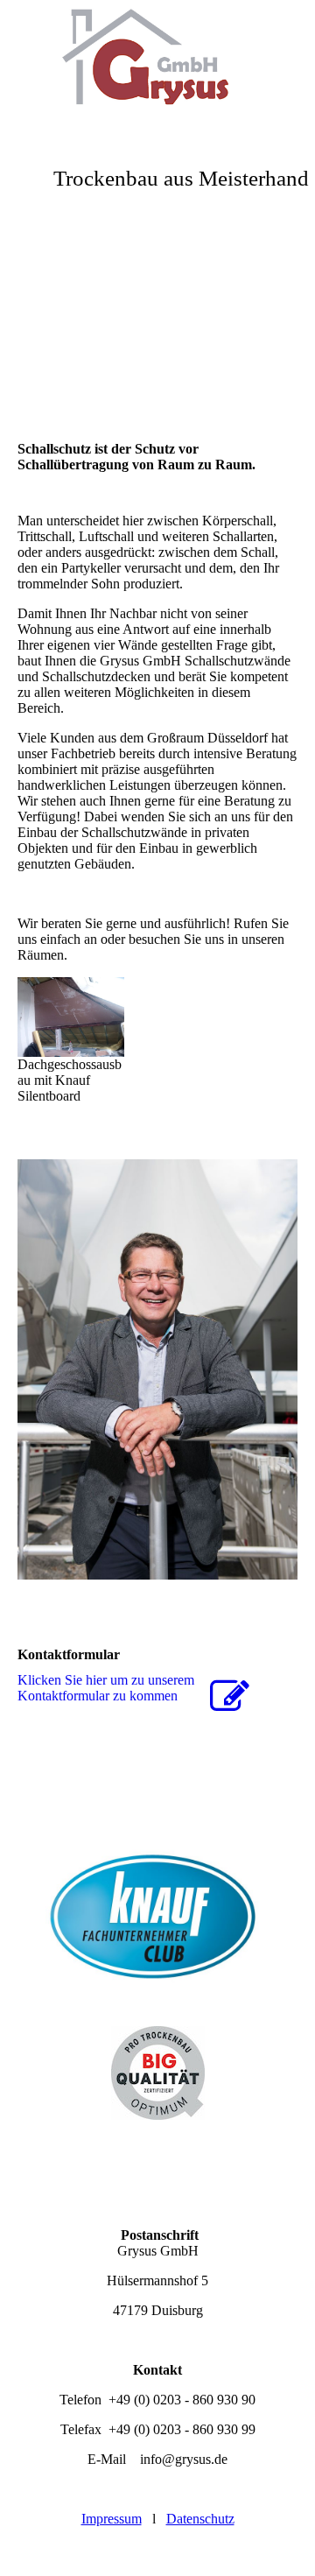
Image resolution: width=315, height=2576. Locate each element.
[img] (157, 66)
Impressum (112, 2519)
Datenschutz (200, 2519)
